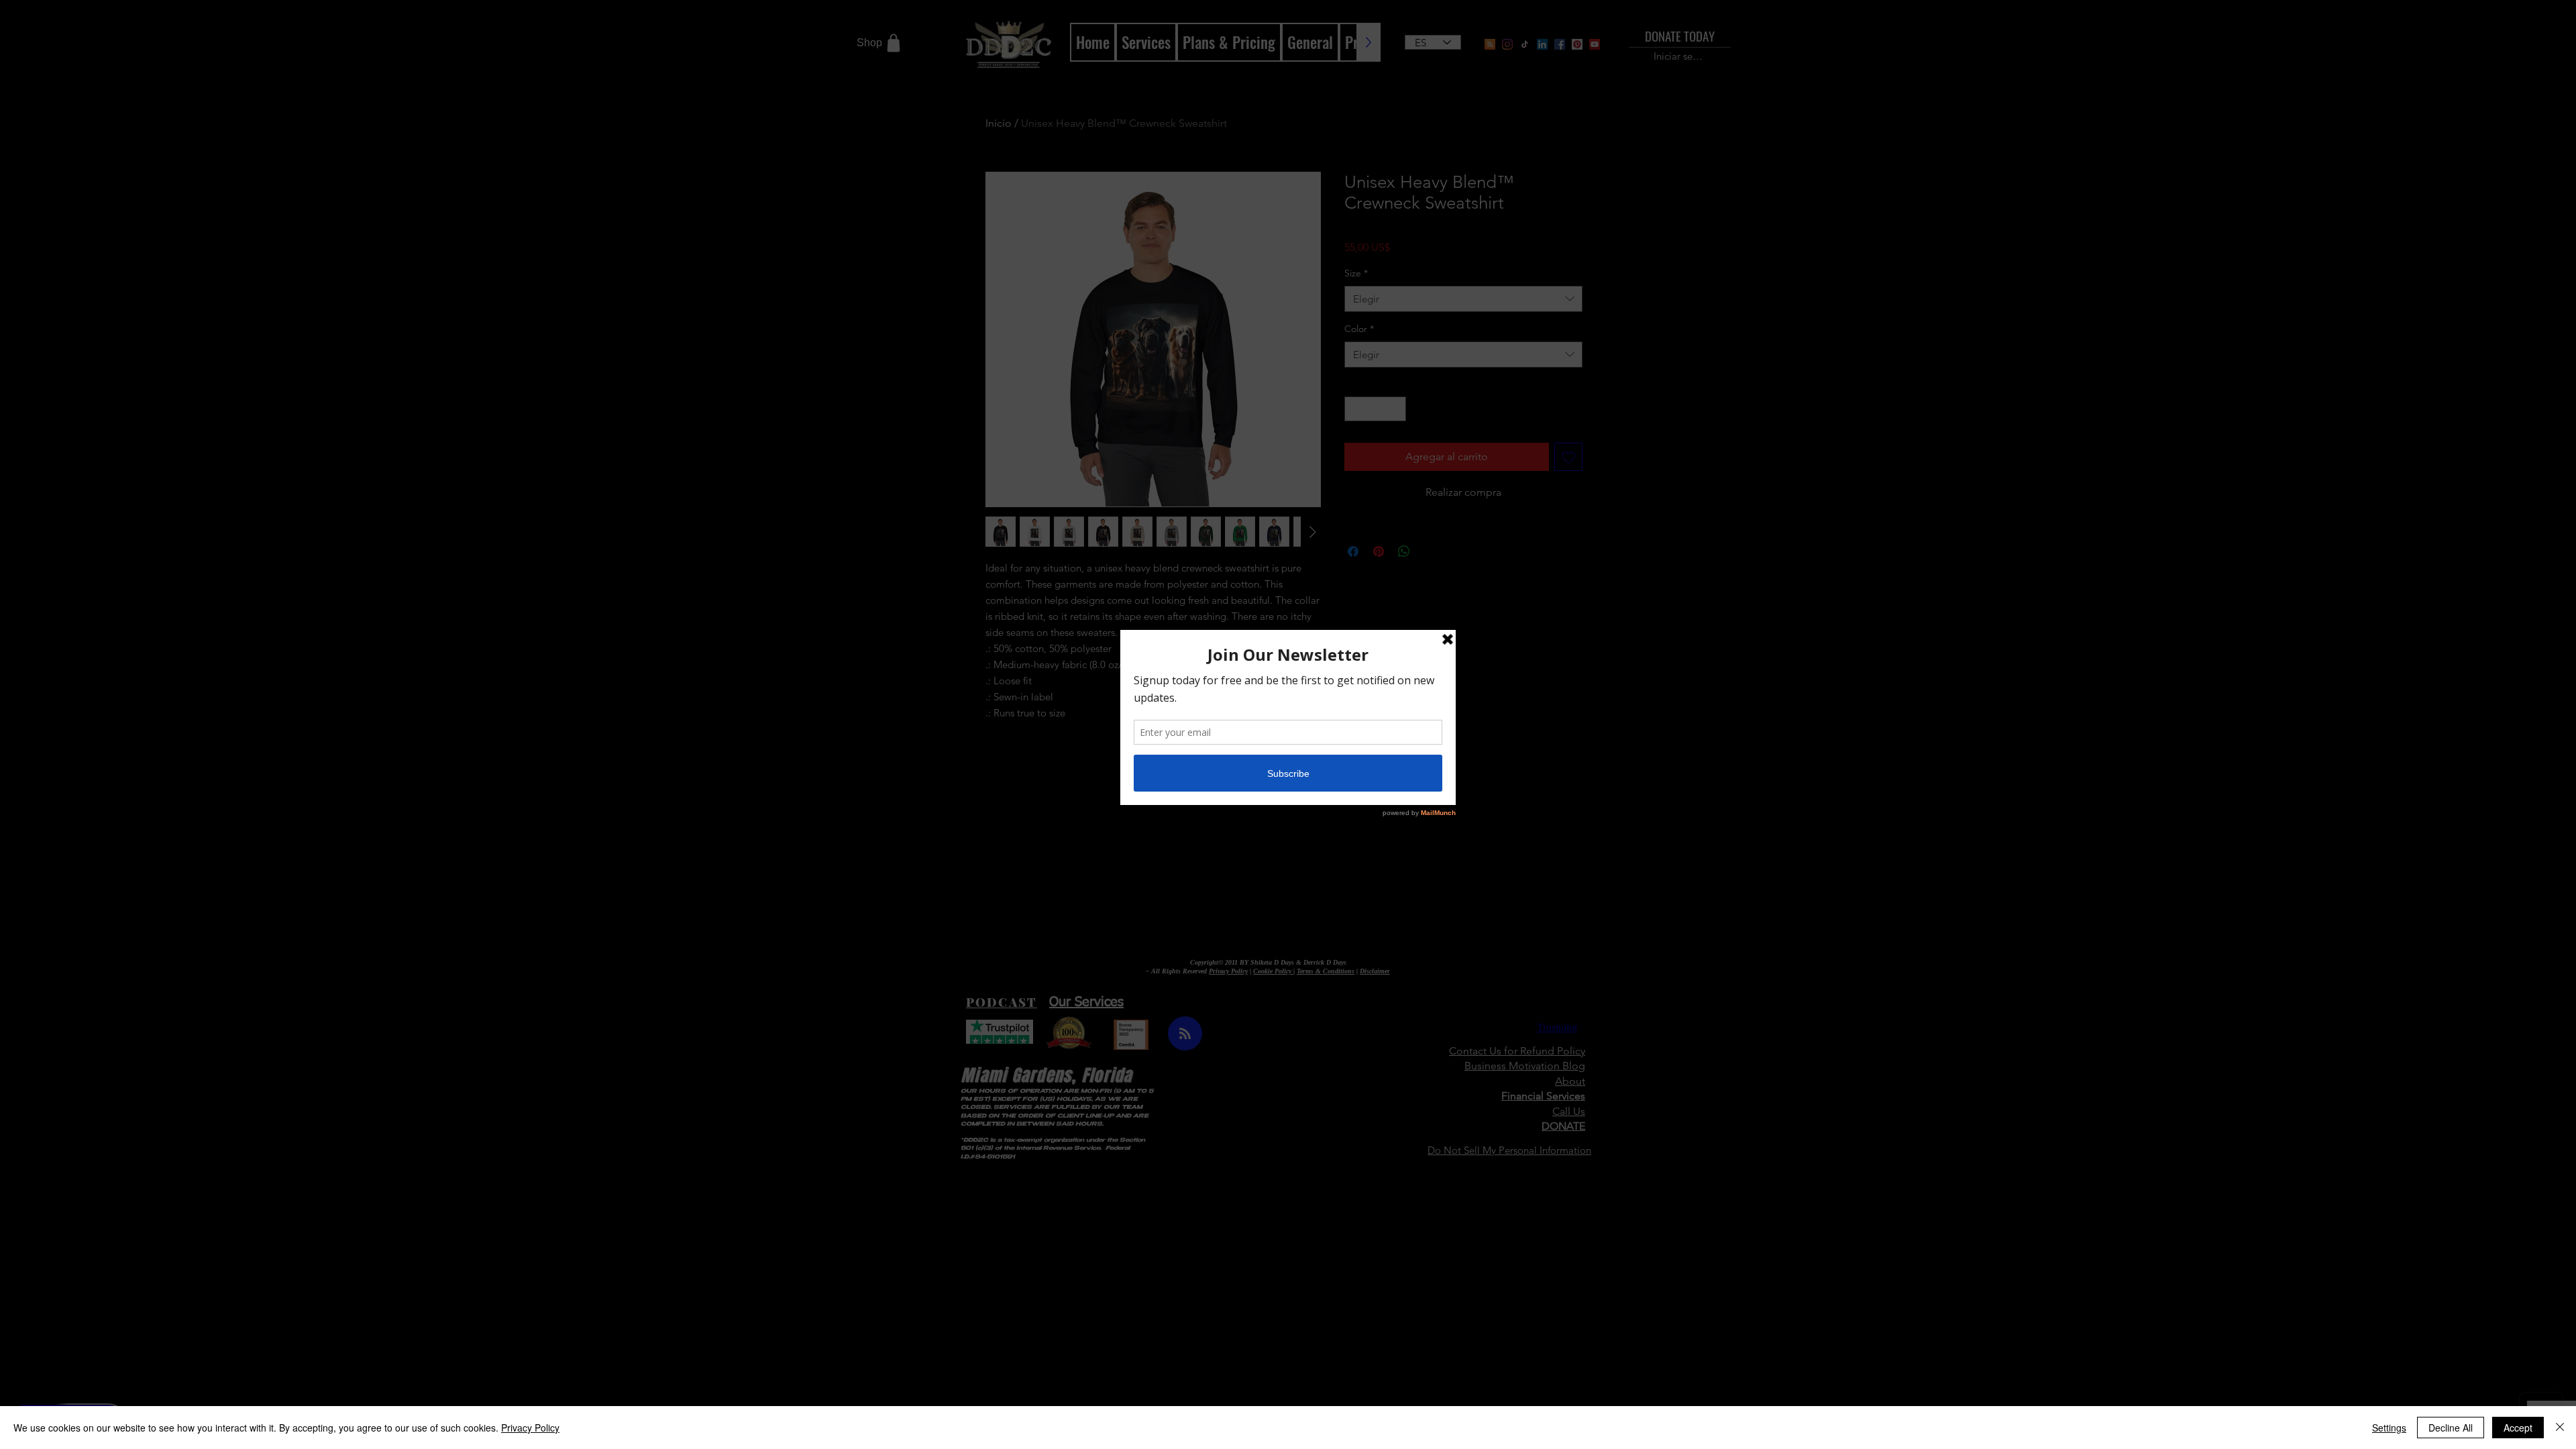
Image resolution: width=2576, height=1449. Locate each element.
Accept (2518, 1428)
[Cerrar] (2560, 1428)
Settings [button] (2389, 1428)
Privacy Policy (530, 1428)
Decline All (2451, 1428)
